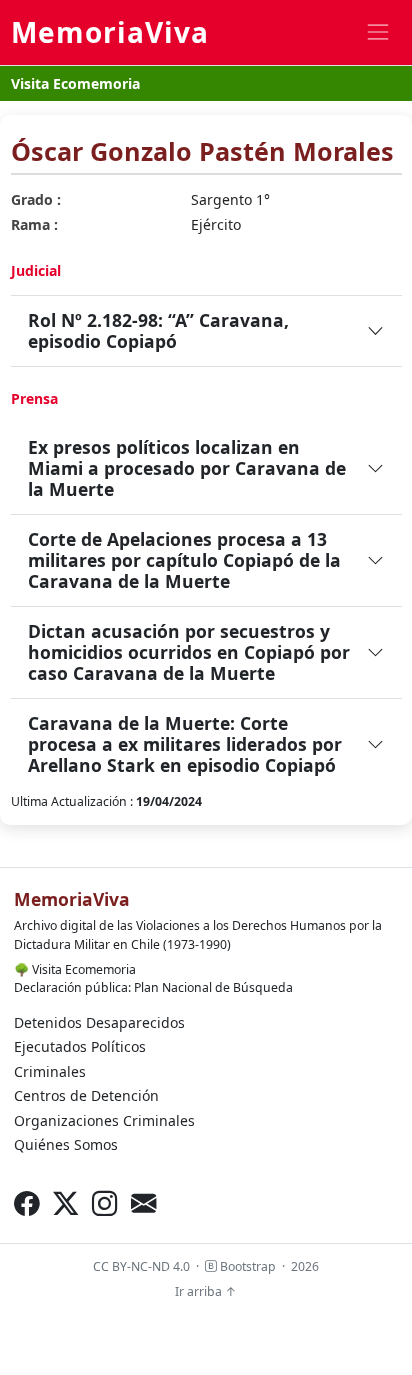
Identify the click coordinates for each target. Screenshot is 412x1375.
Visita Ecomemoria (75, 83)
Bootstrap (246, 1266)
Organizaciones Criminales (104, 1120)
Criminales (50, 1071)
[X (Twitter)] (65, 1202)
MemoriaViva (110, 32)
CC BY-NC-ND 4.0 (141, 1266)
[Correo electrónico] (143, 1202)
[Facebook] (26, 1202)
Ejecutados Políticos (80, 1046)
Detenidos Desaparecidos (99, 1022)
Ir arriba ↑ (206, 1291)
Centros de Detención (86, 1095)
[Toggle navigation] (377, 32)
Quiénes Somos (66, 1144)
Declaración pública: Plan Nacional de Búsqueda (153, 987)
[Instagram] (104, 1202)
